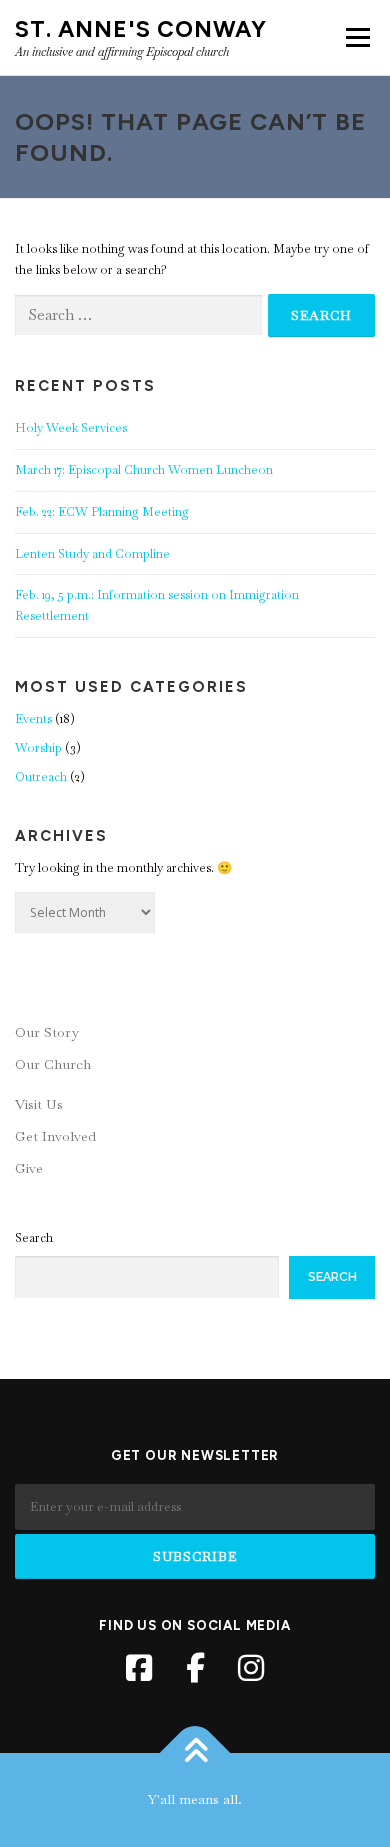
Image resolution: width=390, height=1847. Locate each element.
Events (33, 719)
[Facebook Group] (195, 1668)
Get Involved (55, 1136)
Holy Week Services (71, 428)
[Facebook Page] (139, 1668)
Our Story (47, 1032)
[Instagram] (251, 1668)
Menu (356, 37)
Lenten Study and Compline (92, 554)
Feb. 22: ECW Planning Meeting (102, 512)
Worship (38, 748)
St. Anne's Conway (141, 29)
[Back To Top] (195, 1753)
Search (34, 1238)
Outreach (41, 777)
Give (29, 1168)
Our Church (53, 1064)
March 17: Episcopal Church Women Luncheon (144, 470)
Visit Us (39, 1104)
